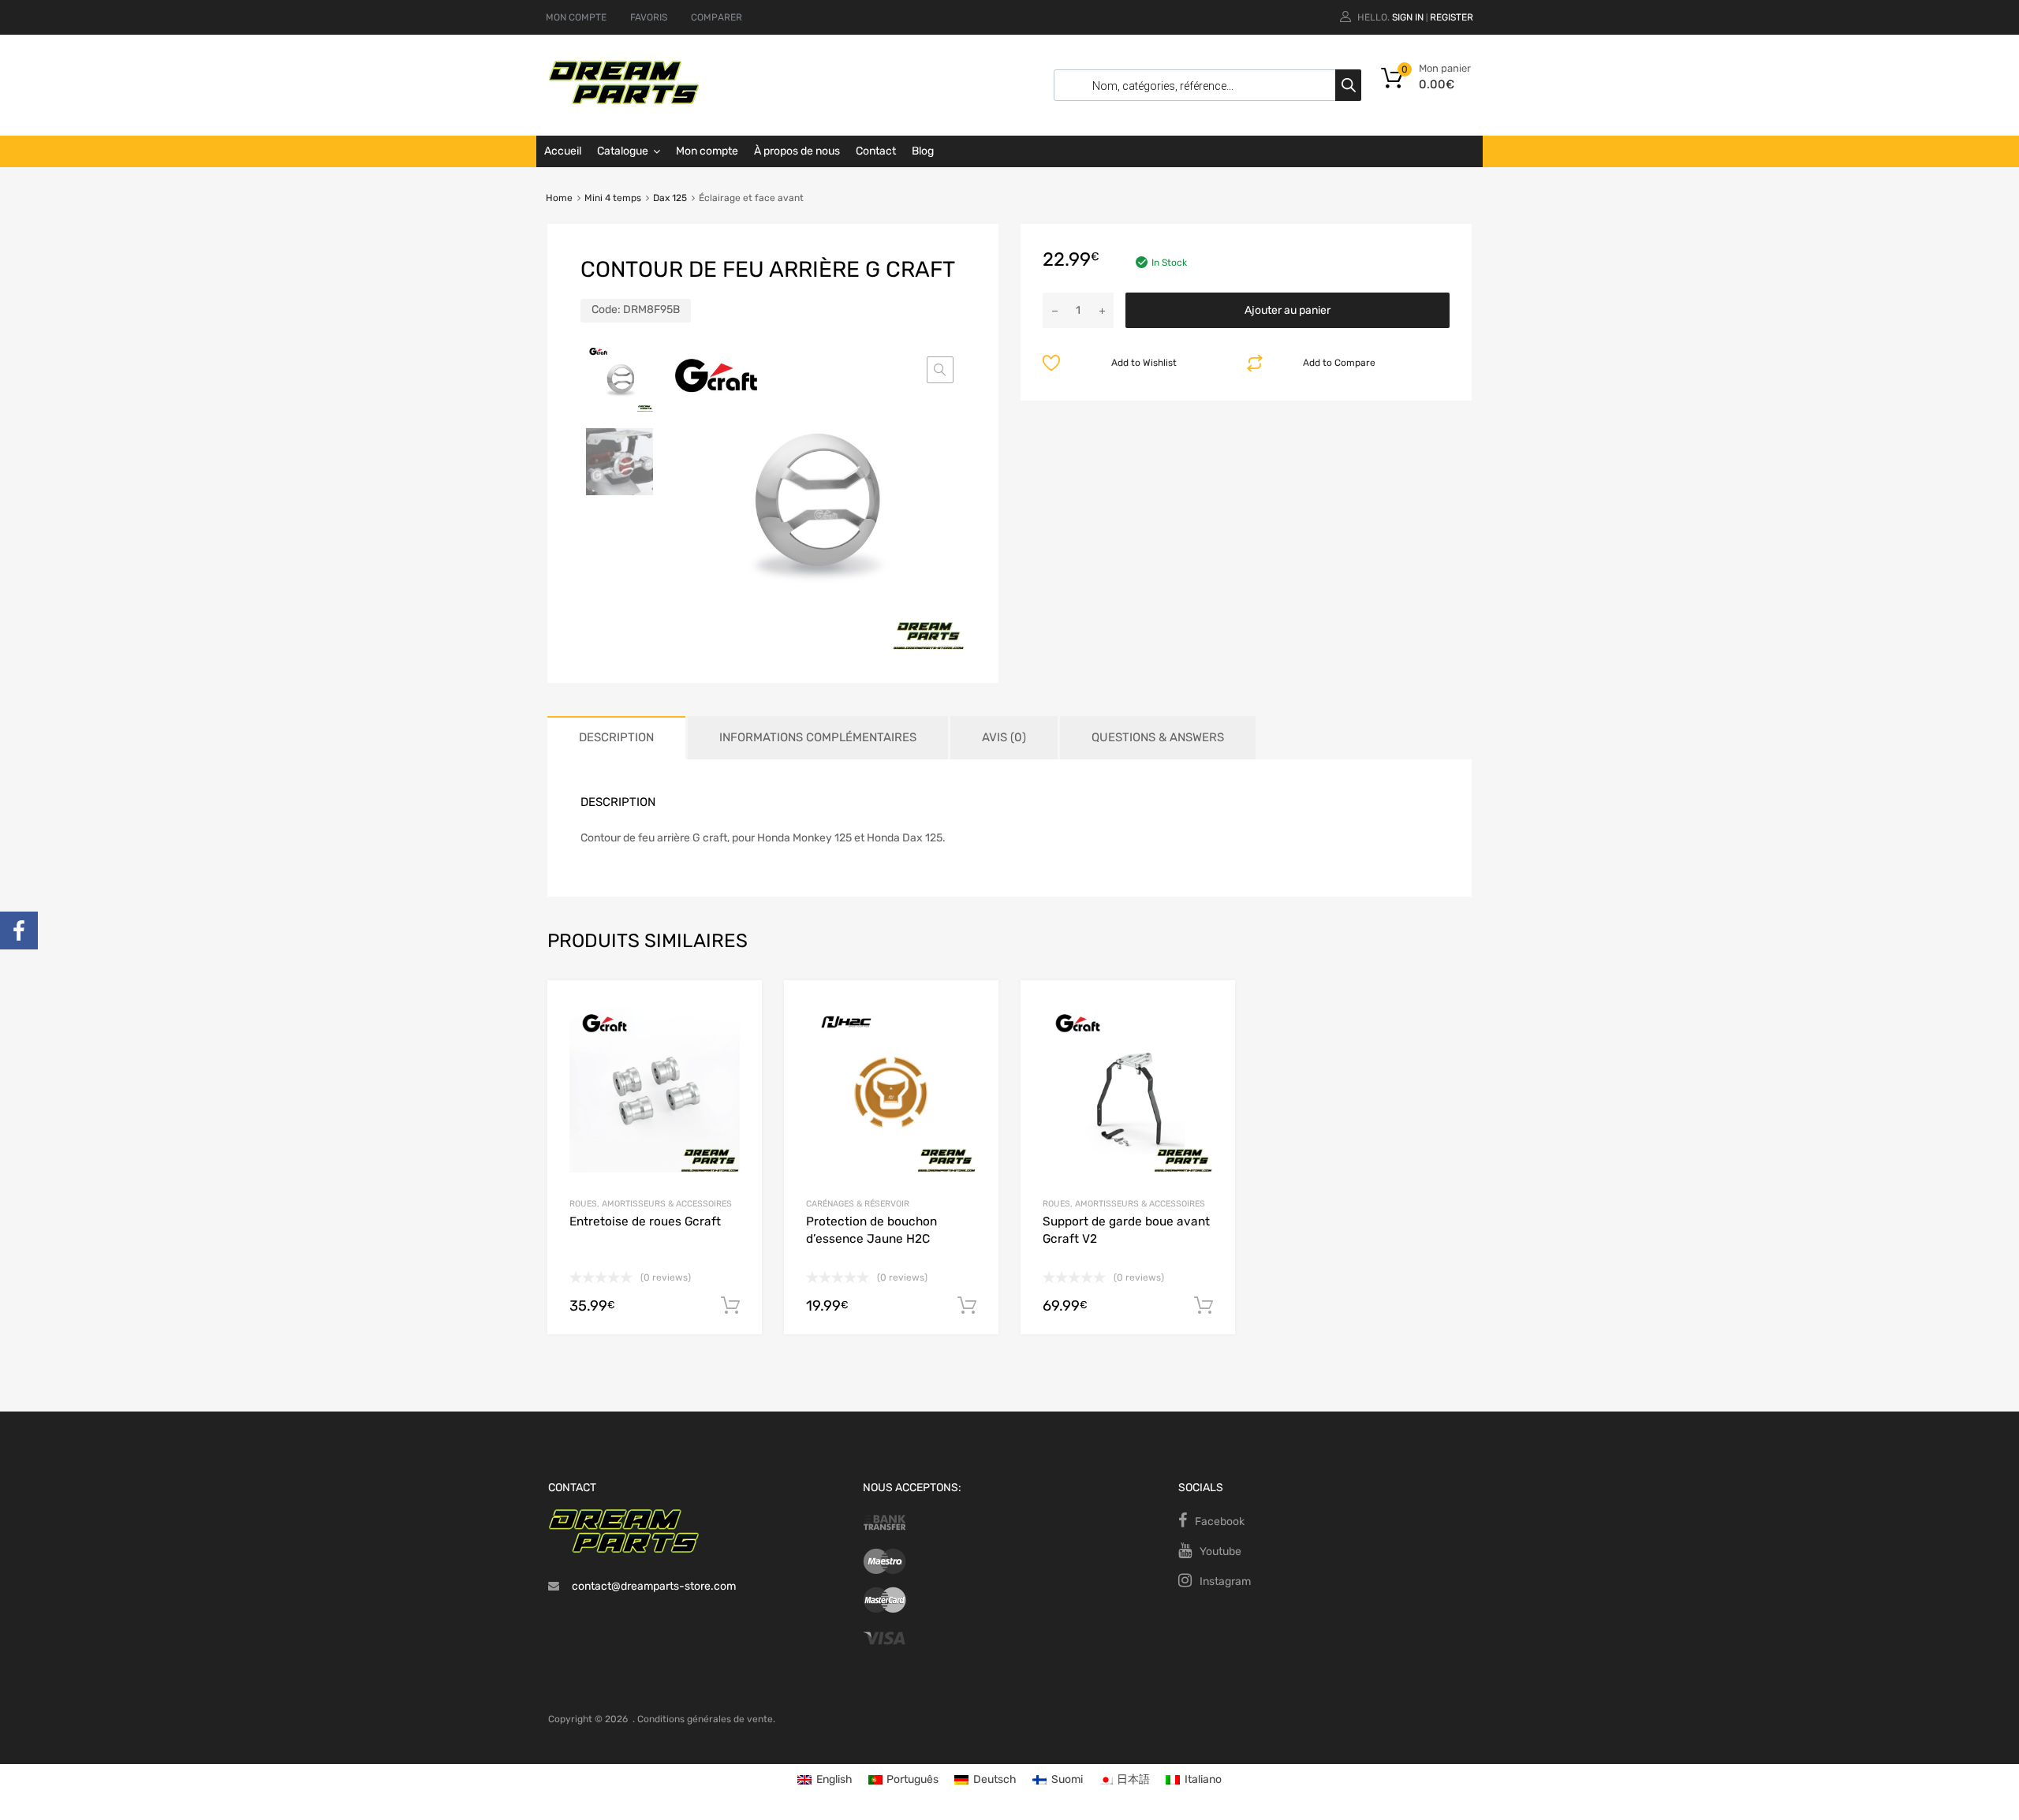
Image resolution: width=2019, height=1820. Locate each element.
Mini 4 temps (613, 198)
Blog (923, 151)
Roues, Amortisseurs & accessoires (651, 1204)
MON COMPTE (576, 17)
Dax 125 (670, 198)
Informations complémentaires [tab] (818, 737)
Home (559, 198)
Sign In (1408, 17)
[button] (940, 370)
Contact (876, 151)
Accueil (563, 151)
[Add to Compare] (736, 1036)
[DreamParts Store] (624, 101)
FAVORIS (649, 17)
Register (1452, 17)
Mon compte (707, 151)
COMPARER (717, 17)
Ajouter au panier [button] (730, 1306)
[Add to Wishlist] (736, 1010)
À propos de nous (797, 151)
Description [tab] (616, 737)
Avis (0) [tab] (1004, 737)
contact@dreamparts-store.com (654, 1586)
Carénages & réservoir (858, 1204)
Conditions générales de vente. (706, 1719)
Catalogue (623, 151)
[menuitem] (825, 1780)
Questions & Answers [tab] (1158, 737)
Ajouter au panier (1288, 310)
